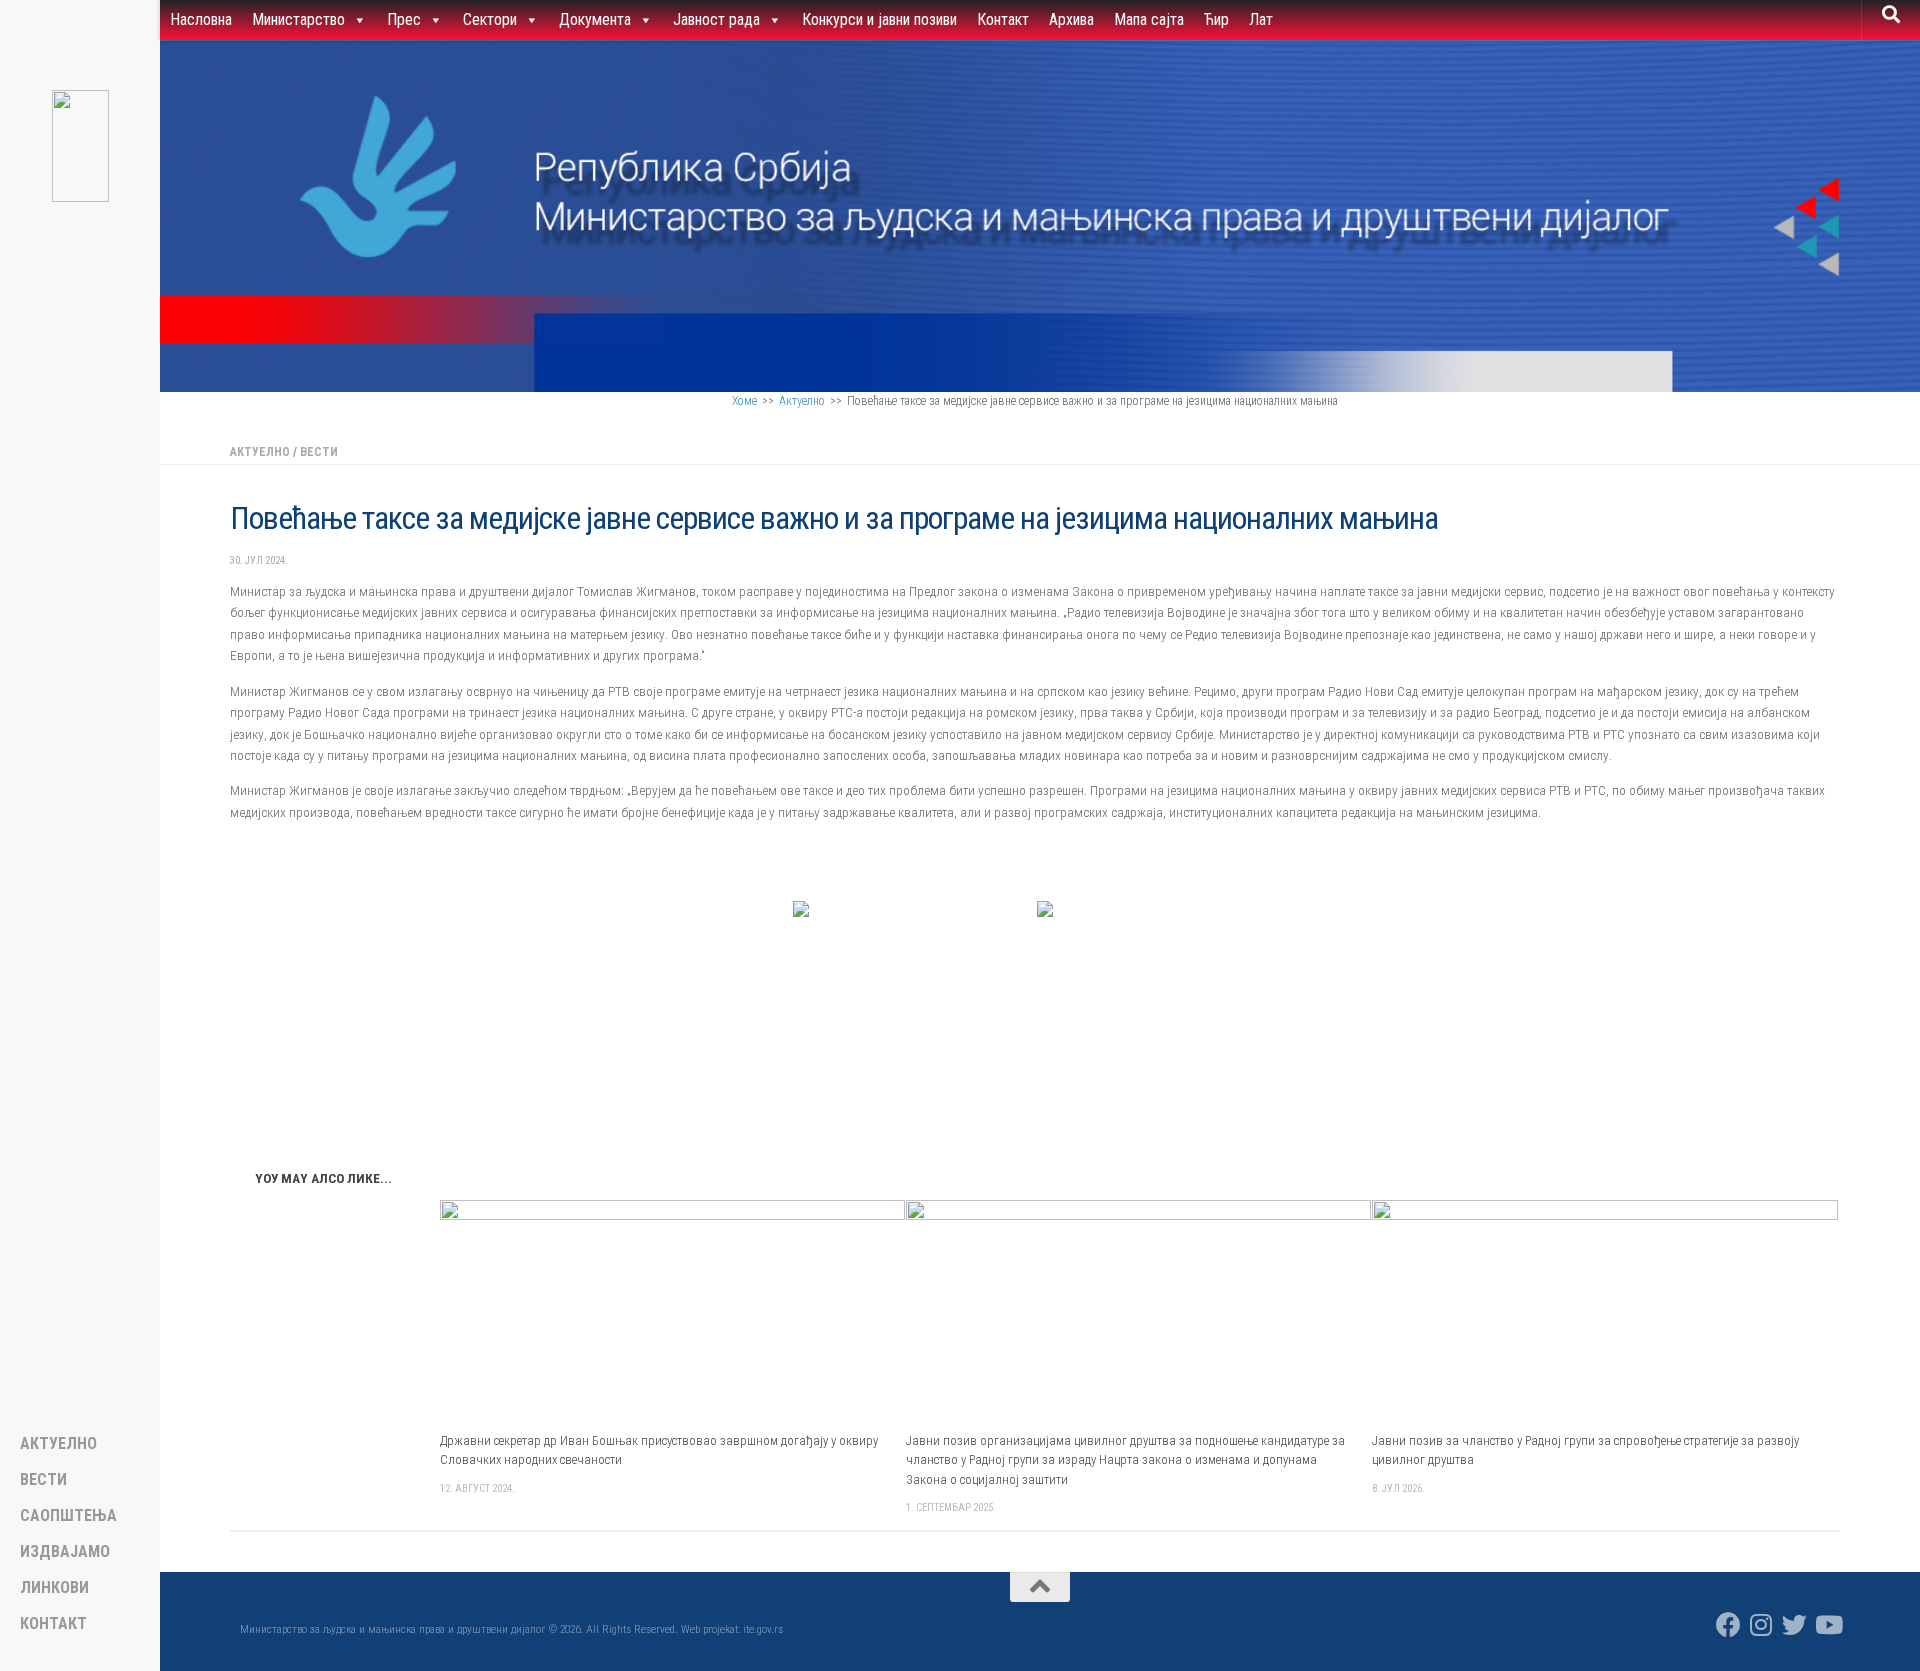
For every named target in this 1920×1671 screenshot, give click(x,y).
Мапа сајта (1149, 19)
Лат (1261, 19)
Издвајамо (65, 1552)
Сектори (490, 19)
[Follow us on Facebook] (1728, 1624)
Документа (595, 19)
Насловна (201, 19)
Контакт (1003, 19)
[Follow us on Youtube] (1827, 1624)
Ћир (1216, 19)
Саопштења (68, 1516)
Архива (1071, 19)
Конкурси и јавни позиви (879, 19)
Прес (404, 19)
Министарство (298, 19)
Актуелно (802, 401)
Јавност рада (716, 19)
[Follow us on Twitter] (1794, 1624)
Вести (319, 452)
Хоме (744, 401)
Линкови (54, 1588)
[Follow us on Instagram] (1761, 1624)
